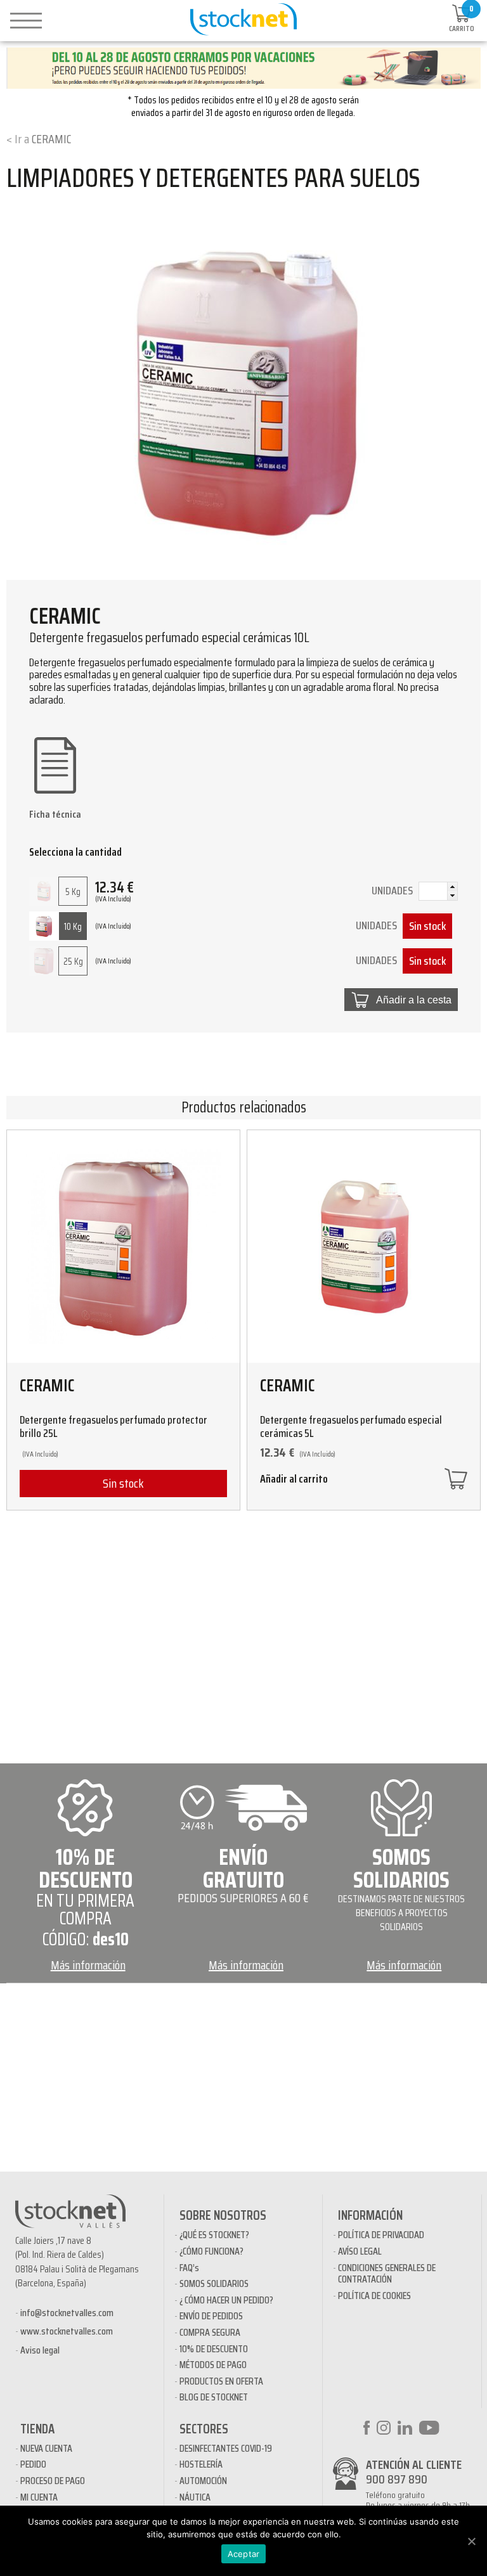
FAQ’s (189, 2268)
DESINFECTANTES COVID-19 (226, 2448)
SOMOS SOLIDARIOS (214, 2283)
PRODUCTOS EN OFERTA (221, 2381)
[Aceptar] (471, 2541)
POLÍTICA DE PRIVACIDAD (381, 2235)
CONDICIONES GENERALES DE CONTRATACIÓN (387, 2273)
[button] (452, 887)
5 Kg (73, 892)
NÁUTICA (195, 2497)
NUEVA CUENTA (46, 2448)
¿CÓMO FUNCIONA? (211, 2251)
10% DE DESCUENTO (214, 2349)
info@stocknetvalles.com (67, 2313)
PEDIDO (33, 2464)
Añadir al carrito (294, 1480)
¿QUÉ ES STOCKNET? (214, 2235)
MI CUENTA (39, 2497)
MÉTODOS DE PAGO (213, 2365)
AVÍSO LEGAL (360, 2251)
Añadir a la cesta (414, 1000)
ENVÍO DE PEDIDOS (211, 2316)
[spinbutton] (438, 892)
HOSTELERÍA (201, 2464)
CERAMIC (51, 139)
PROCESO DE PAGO (53, 2481)
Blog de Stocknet (214, 2397)
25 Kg (73, 962)
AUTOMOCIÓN (203, 2481)
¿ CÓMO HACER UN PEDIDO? (226, 2300)
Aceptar (244, 2554)
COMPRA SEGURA (210, 2332)
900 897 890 (397, 2479)
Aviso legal (40, 2350)
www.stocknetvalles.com (67, 2331)
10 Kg (73, 927)
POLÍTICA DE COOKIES (374, 2296)
